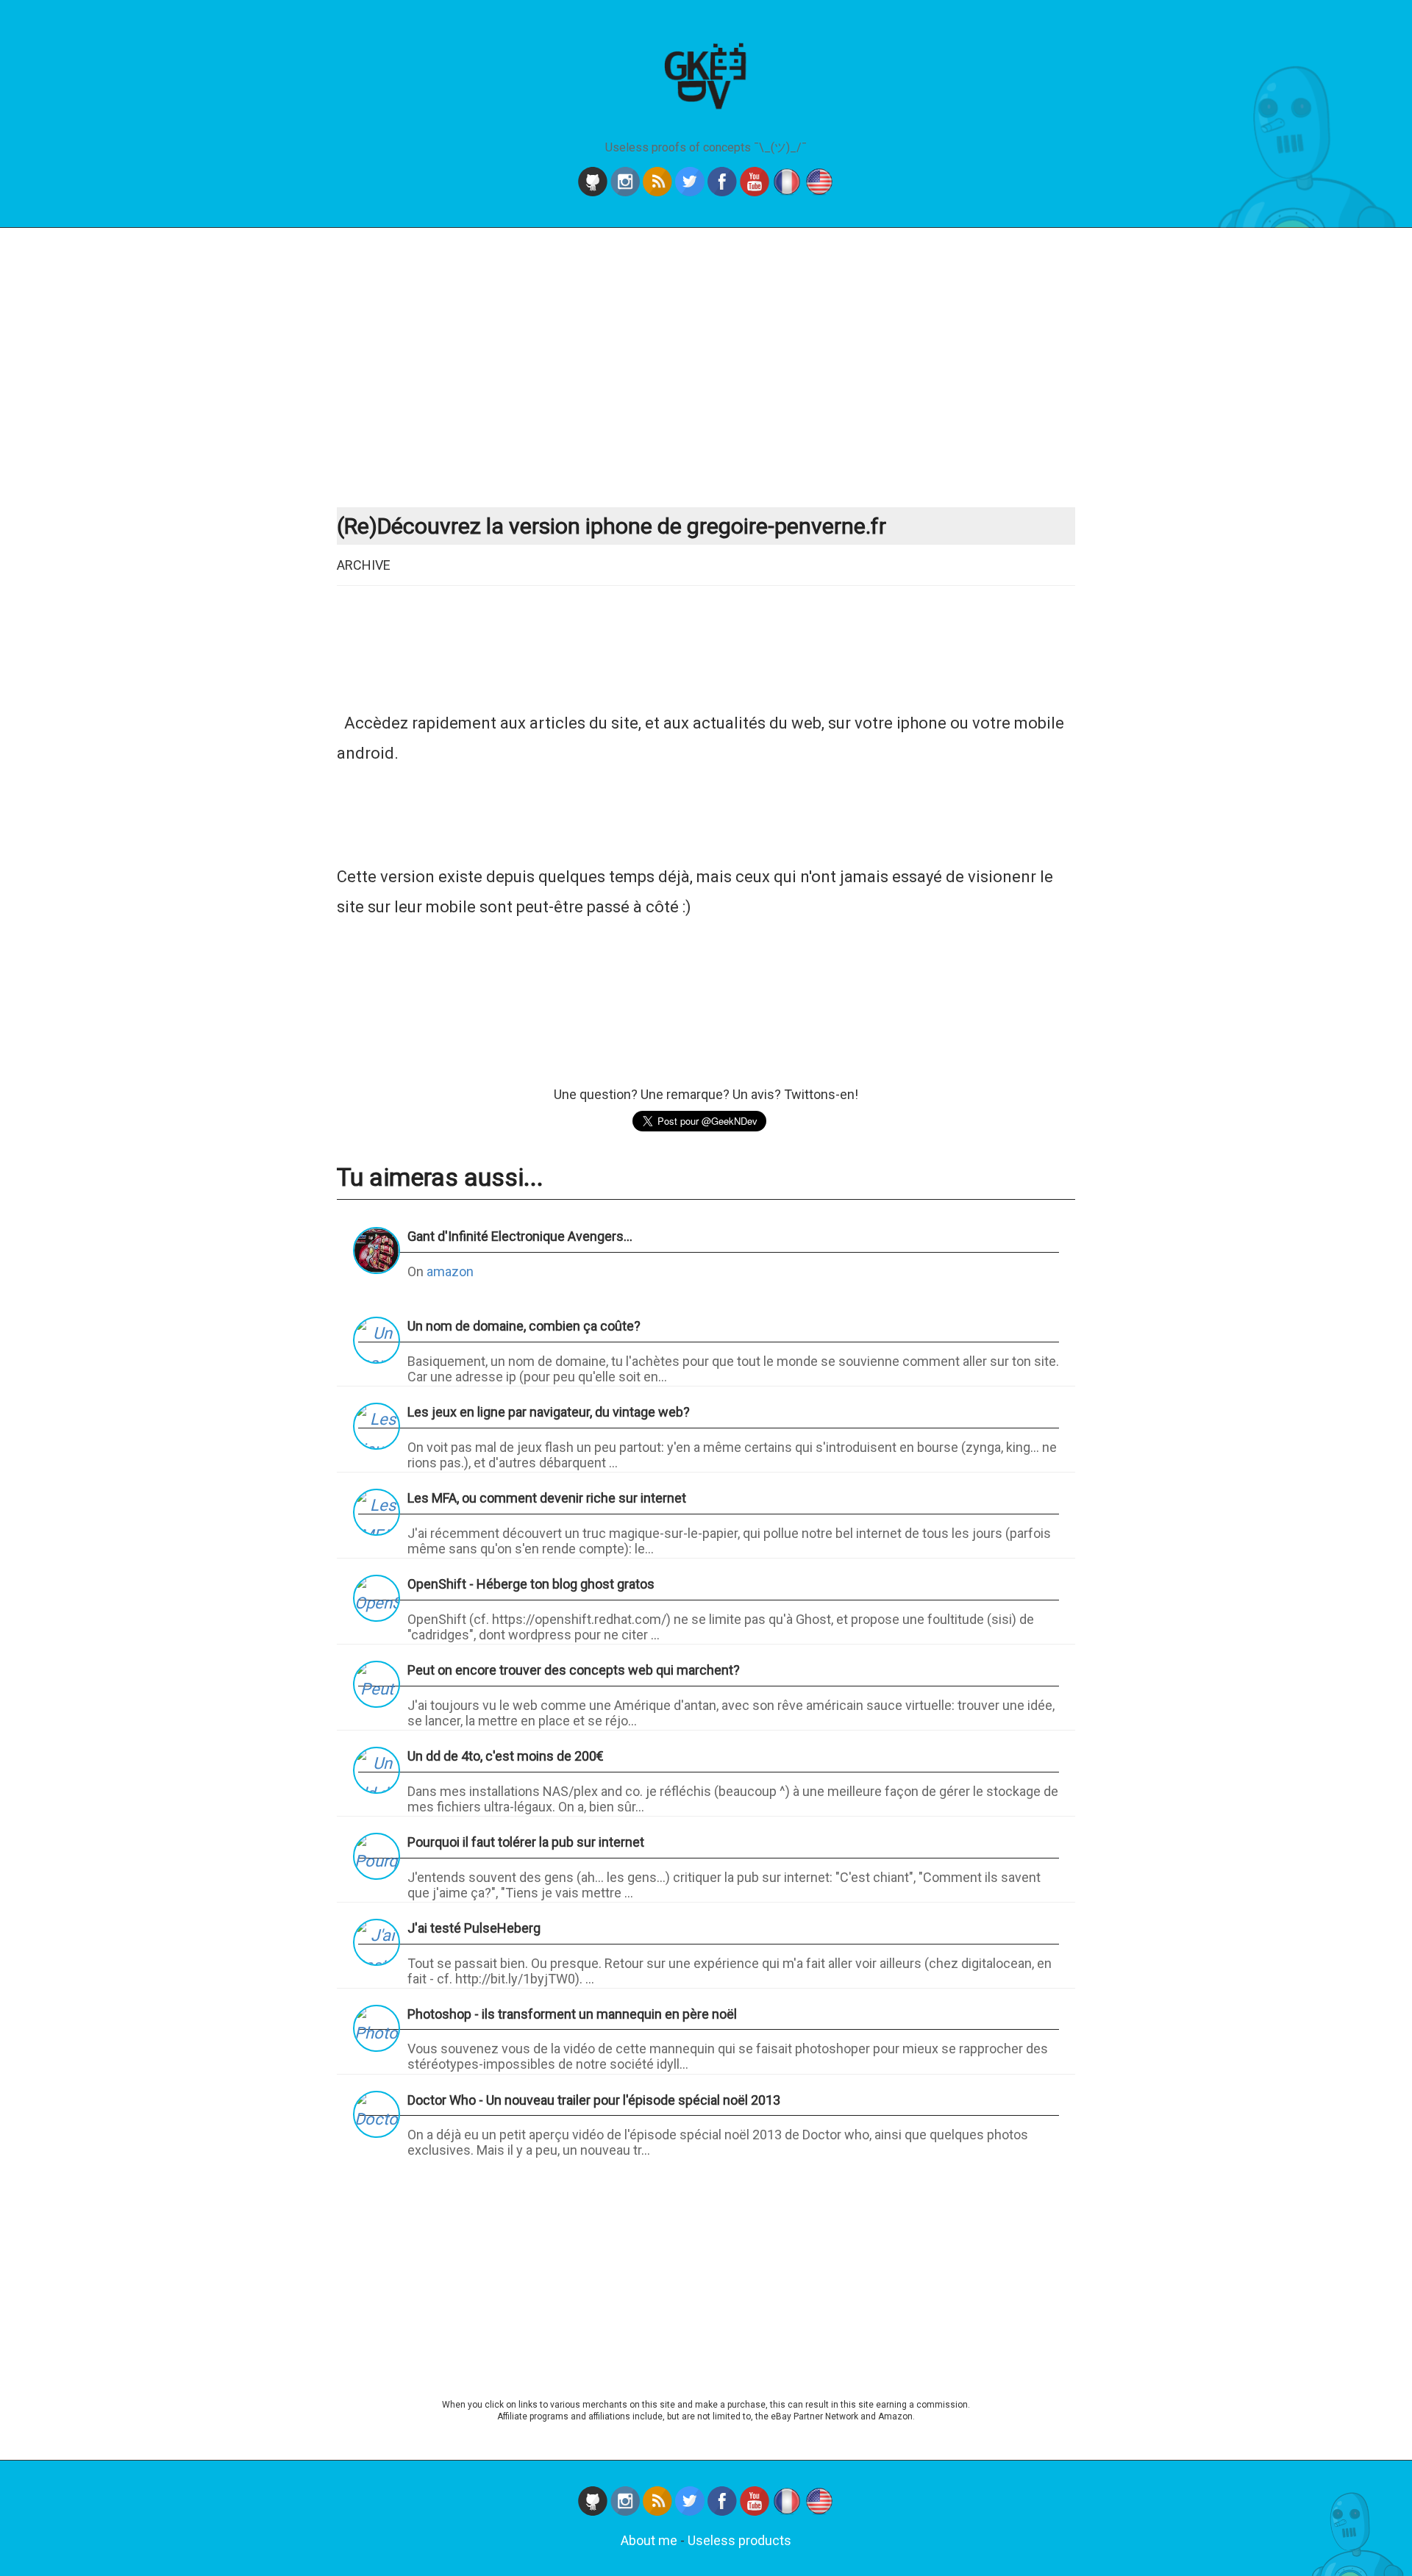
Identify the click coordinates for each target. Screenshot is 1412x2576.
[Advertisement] (706, 368)
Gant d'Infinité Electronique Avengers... (520, 1236)
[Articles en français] (788, 192)
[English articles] (819, 192)
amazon (450, 1271)
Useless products (739, 2540)
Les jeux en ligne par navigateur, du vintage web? (549, 1412)
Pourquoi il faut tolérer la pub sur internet (526, 1842)
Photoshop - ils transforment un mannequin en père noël (572, 2014)
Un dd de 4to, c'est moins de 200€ (506, 1756)
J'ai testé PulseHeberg (474, 1928)
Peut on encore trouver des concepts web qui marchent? (574, 1670)
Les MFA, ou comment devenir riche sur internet (547, 1498)
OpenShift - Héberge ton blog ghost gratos (531, 1584)
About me (649, 2540)
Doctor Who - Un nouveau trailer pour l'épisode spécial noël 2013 (594, 2100)
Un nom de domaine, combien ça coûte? (524, 1326)
